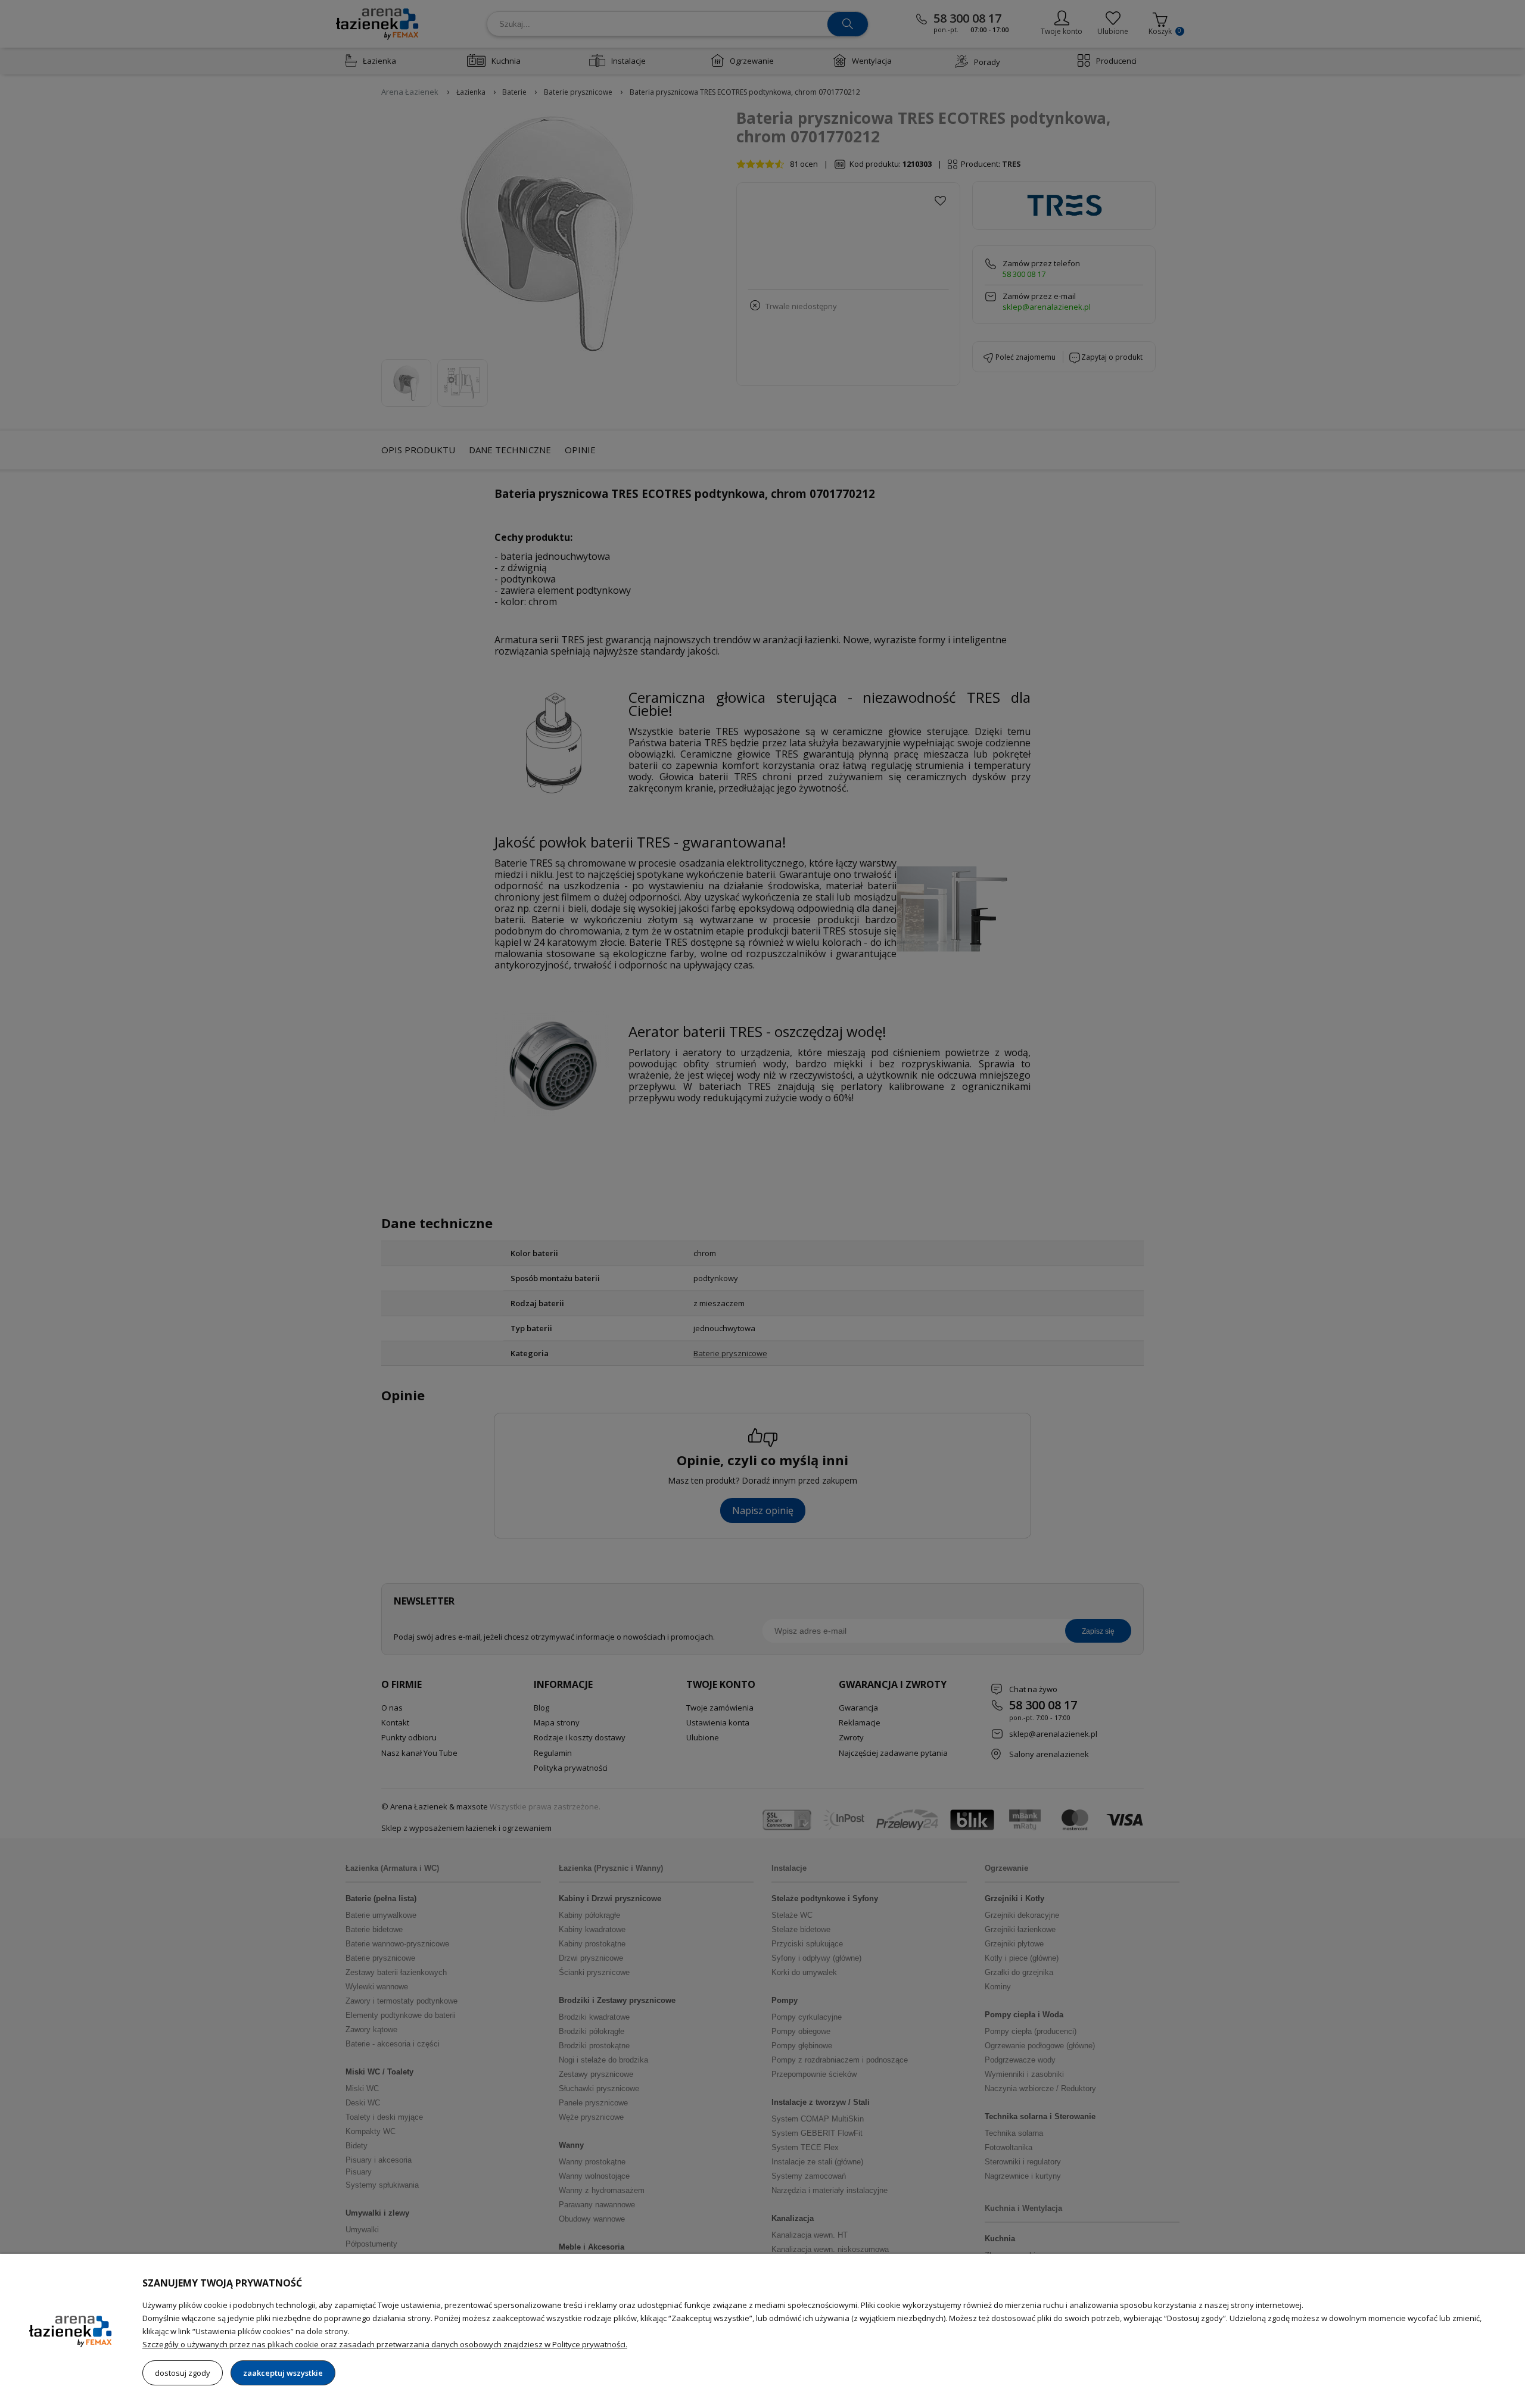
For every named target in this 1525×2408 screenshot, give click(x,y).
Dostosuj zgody (183, 2373)
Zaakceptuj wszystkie (283, 2373)
